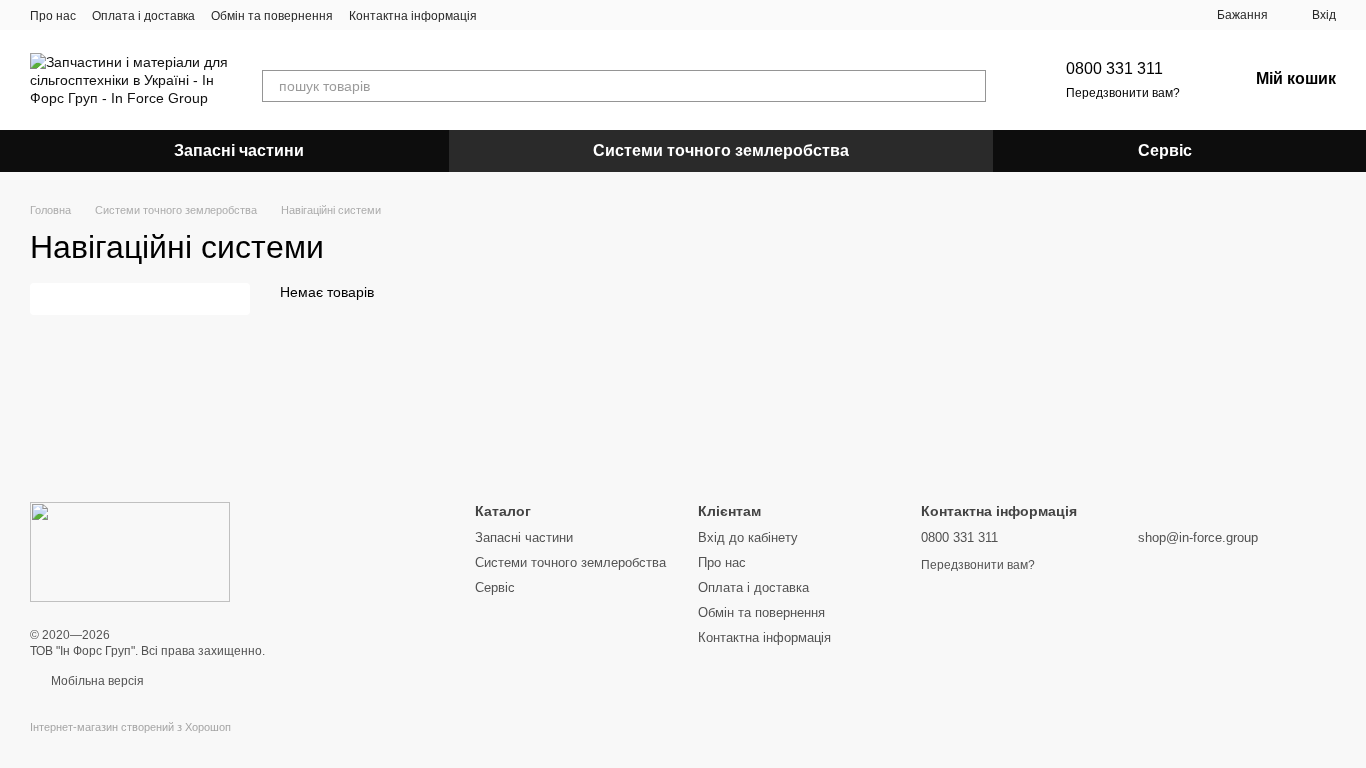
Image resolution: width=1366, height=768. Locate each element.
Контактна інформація (413, 16)
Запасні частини (239, 150)
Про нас (53, 16)
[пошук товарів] (970, 86)
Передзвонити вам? (1123, 93)
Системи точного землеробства (721, 150)
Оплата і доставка (143, 16)
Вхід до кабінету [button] (748, 537)
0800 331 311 (1114, 68)
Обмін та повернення (272, 16)
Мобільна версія (96, 681)
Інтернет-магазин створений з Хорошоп (130, 727)
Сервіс (1165, 150)
